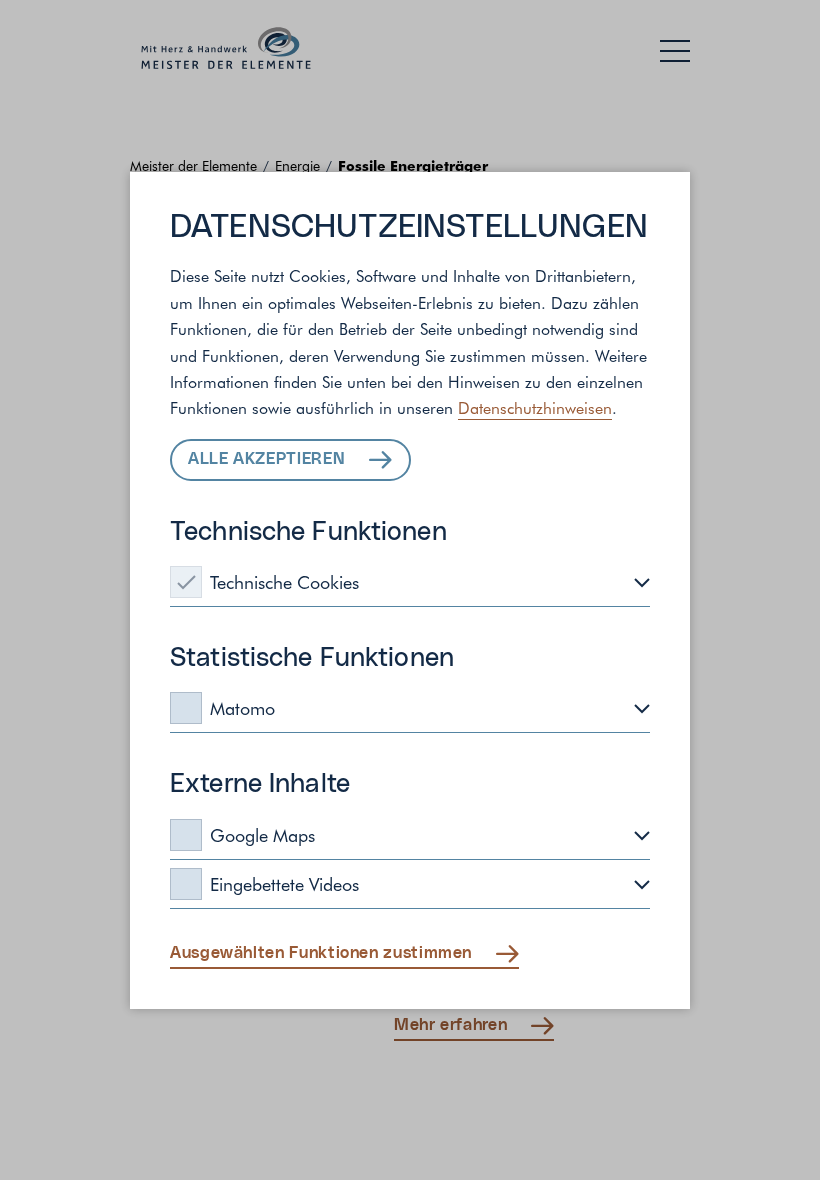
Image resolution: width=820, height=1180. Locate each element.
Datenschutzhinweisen (535, 407)
